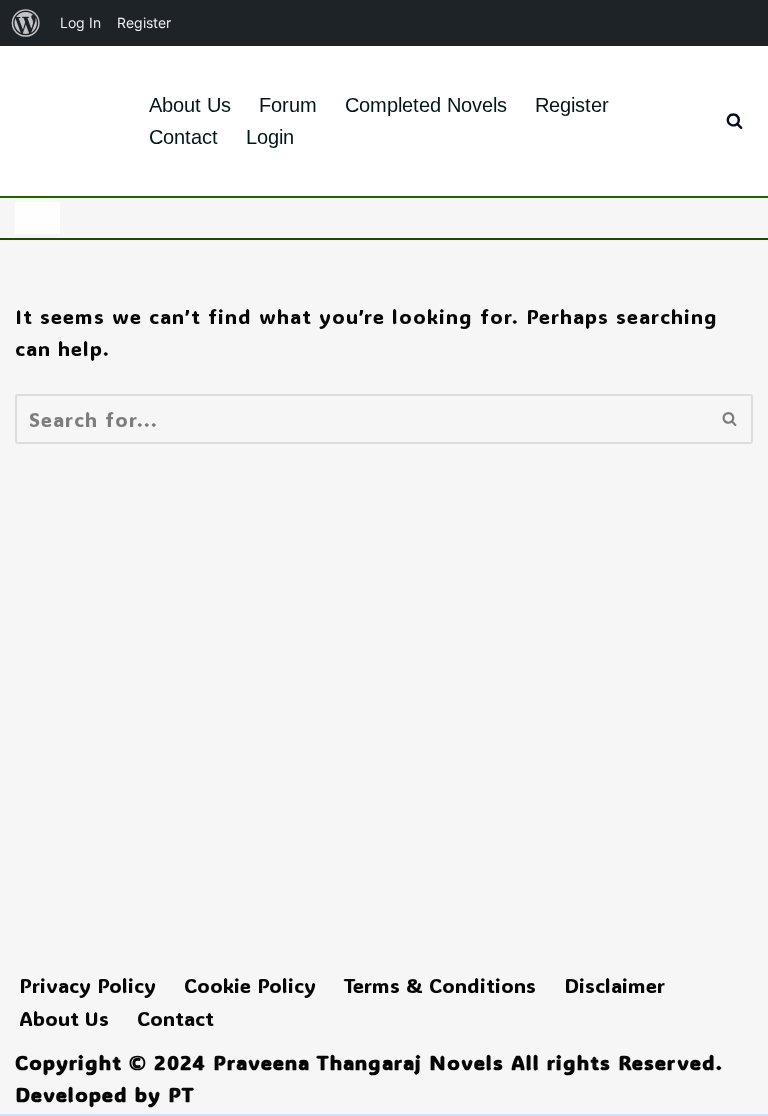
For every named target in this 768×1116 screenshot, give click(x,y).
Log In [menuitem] (80, 22)
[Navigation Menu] (37, 218)
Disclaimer (614, 985)
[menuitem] (26, 23)
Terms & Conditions (440, 985)
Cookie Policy (250, 985)
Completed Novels (426, 105)
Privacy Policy (87, 985)
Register (572, 105)
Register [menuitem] (144, 22)
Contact (183, 137)
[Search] (734, 120)
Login (270, 137)
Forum (288, 105)
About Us (190, 105)
